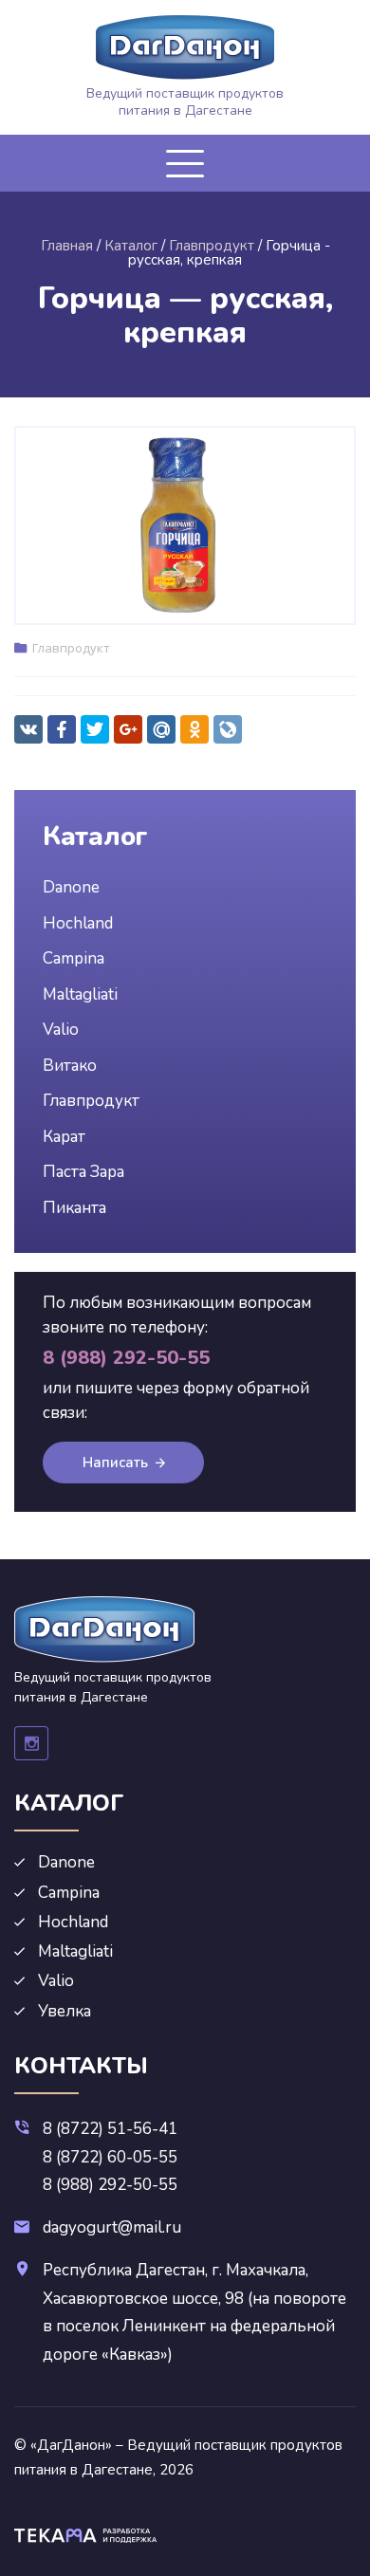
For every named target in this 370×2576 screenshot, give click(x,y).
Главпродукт (71, 648)
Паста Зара (83, 1172)
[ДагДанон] (185, 47)
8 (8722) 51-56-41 (110, 2129)
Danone (71, 887)
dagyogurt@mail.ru (112, 2227)
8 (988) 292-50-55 (110, 2185)
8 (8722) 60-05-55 (110, 2157)
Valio (61, 1030)
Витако (70, 1066)
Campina (74, 958)
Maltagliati (80, 994)
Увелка (65, 2011)
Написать (115, 1463)
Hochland (78, 923)
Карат (64, 1137)
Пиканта (74, 1208)
